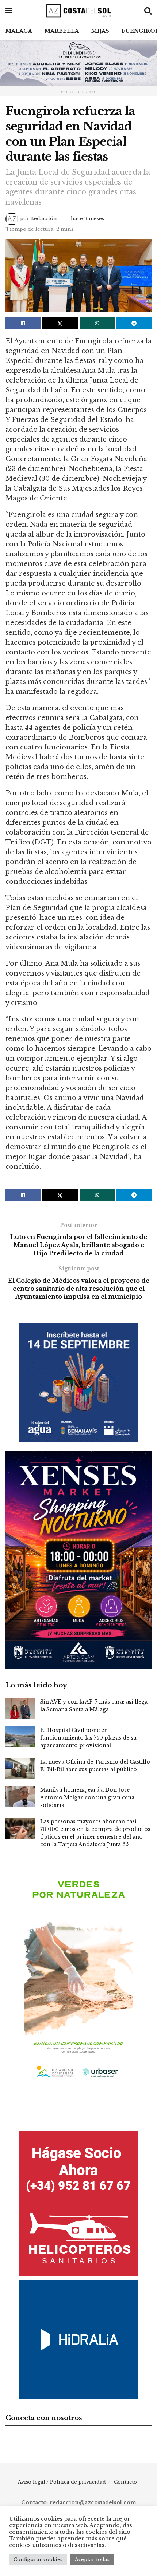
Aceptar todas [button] (92, 2559)
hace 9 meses (87, 219)
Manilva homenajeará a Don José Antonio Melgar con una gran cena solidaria (87, 1797)
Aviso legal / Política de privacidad (62, 2482)
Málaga (19, 31)
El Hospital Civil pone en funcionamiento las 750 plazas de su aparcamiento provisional (88, 1738)
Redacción (44, 219)
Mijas (100, 31)
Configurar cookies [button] (38, 2559)
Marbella (62, 31)
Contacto (125, 2482)
